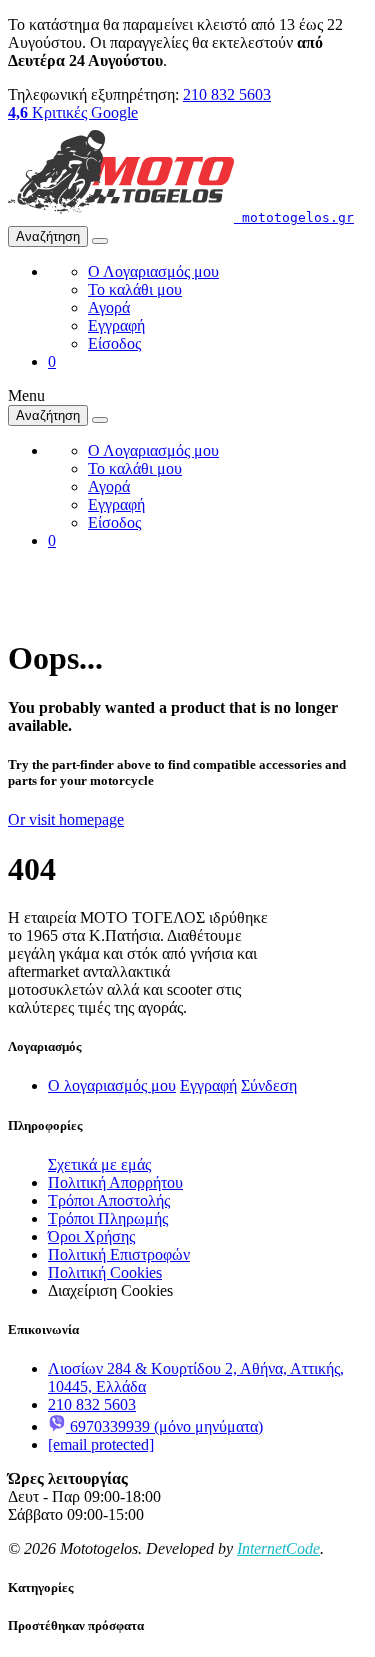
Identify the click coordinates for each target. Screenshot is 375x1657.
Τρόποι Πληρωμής (108, 1218)
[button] (52, 361)
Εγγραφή (116, 325)
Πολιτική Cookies (105, 1272)
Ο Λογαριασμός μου (153, 271)
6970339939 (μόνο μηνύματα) (164, 1426)
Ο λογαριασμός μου (112, 1085)
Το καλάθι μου (135, 289)
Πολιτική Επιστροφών (119, 1254)
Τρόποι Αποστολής (109, 1200)
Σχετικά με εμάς (99, 1164)
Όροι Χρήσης (91, 1236)
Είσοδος (114, 343)
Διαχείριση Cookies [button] (110, 1290)
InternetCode (278, 1548)
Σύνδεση (269, 1085)
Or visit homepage (66, 819)
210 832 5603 (227, 94)
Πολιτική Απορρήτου (115, 1182)
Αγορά (109, 307)
